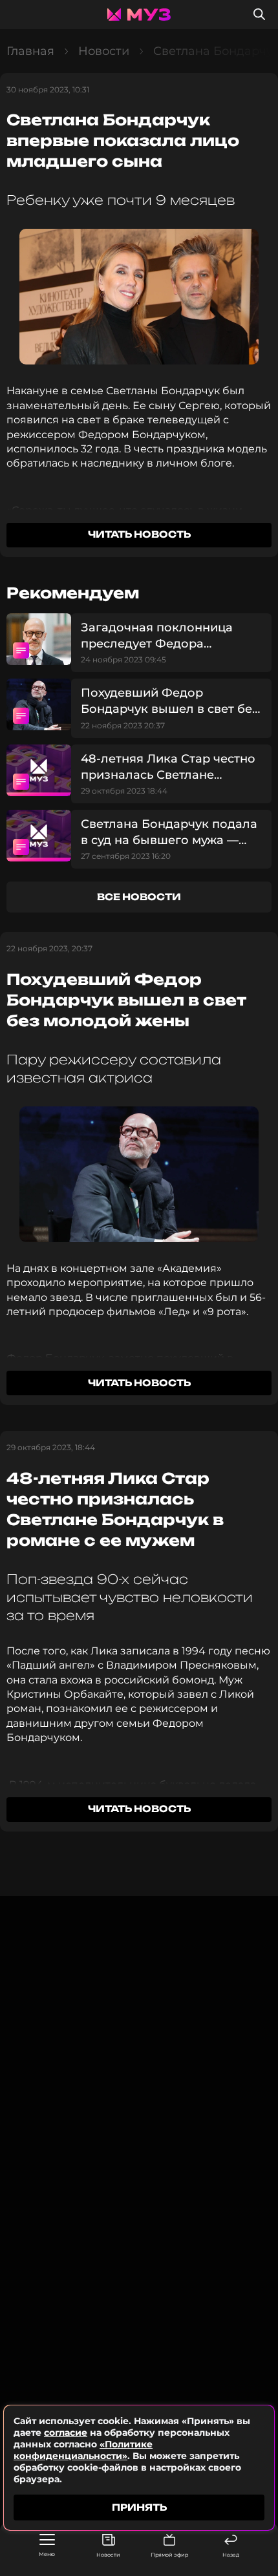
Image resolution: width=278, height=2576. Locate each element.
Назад (231, 2555)
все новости (139, 897)
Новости (108, 2555)
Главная (30, 51)
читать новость (139, 534)
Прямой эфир (169, 2555)
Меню (47, 2554)
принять (139, 2507)
